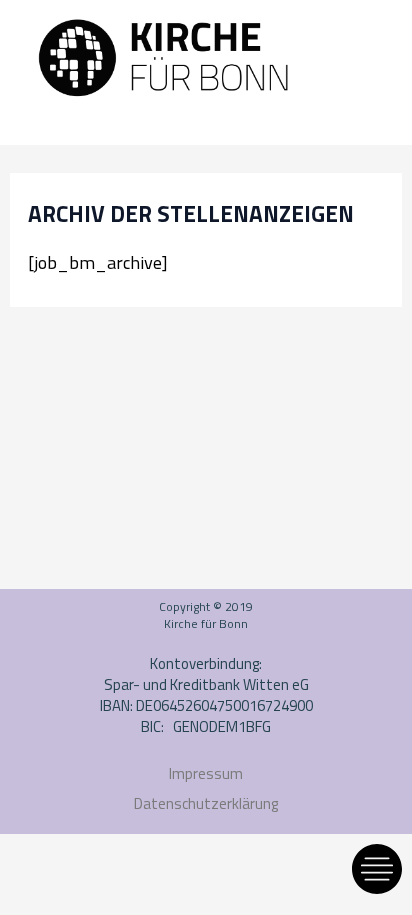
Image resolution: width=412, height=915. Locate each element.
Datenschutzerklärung (206, 803)
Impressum (206, 773)
